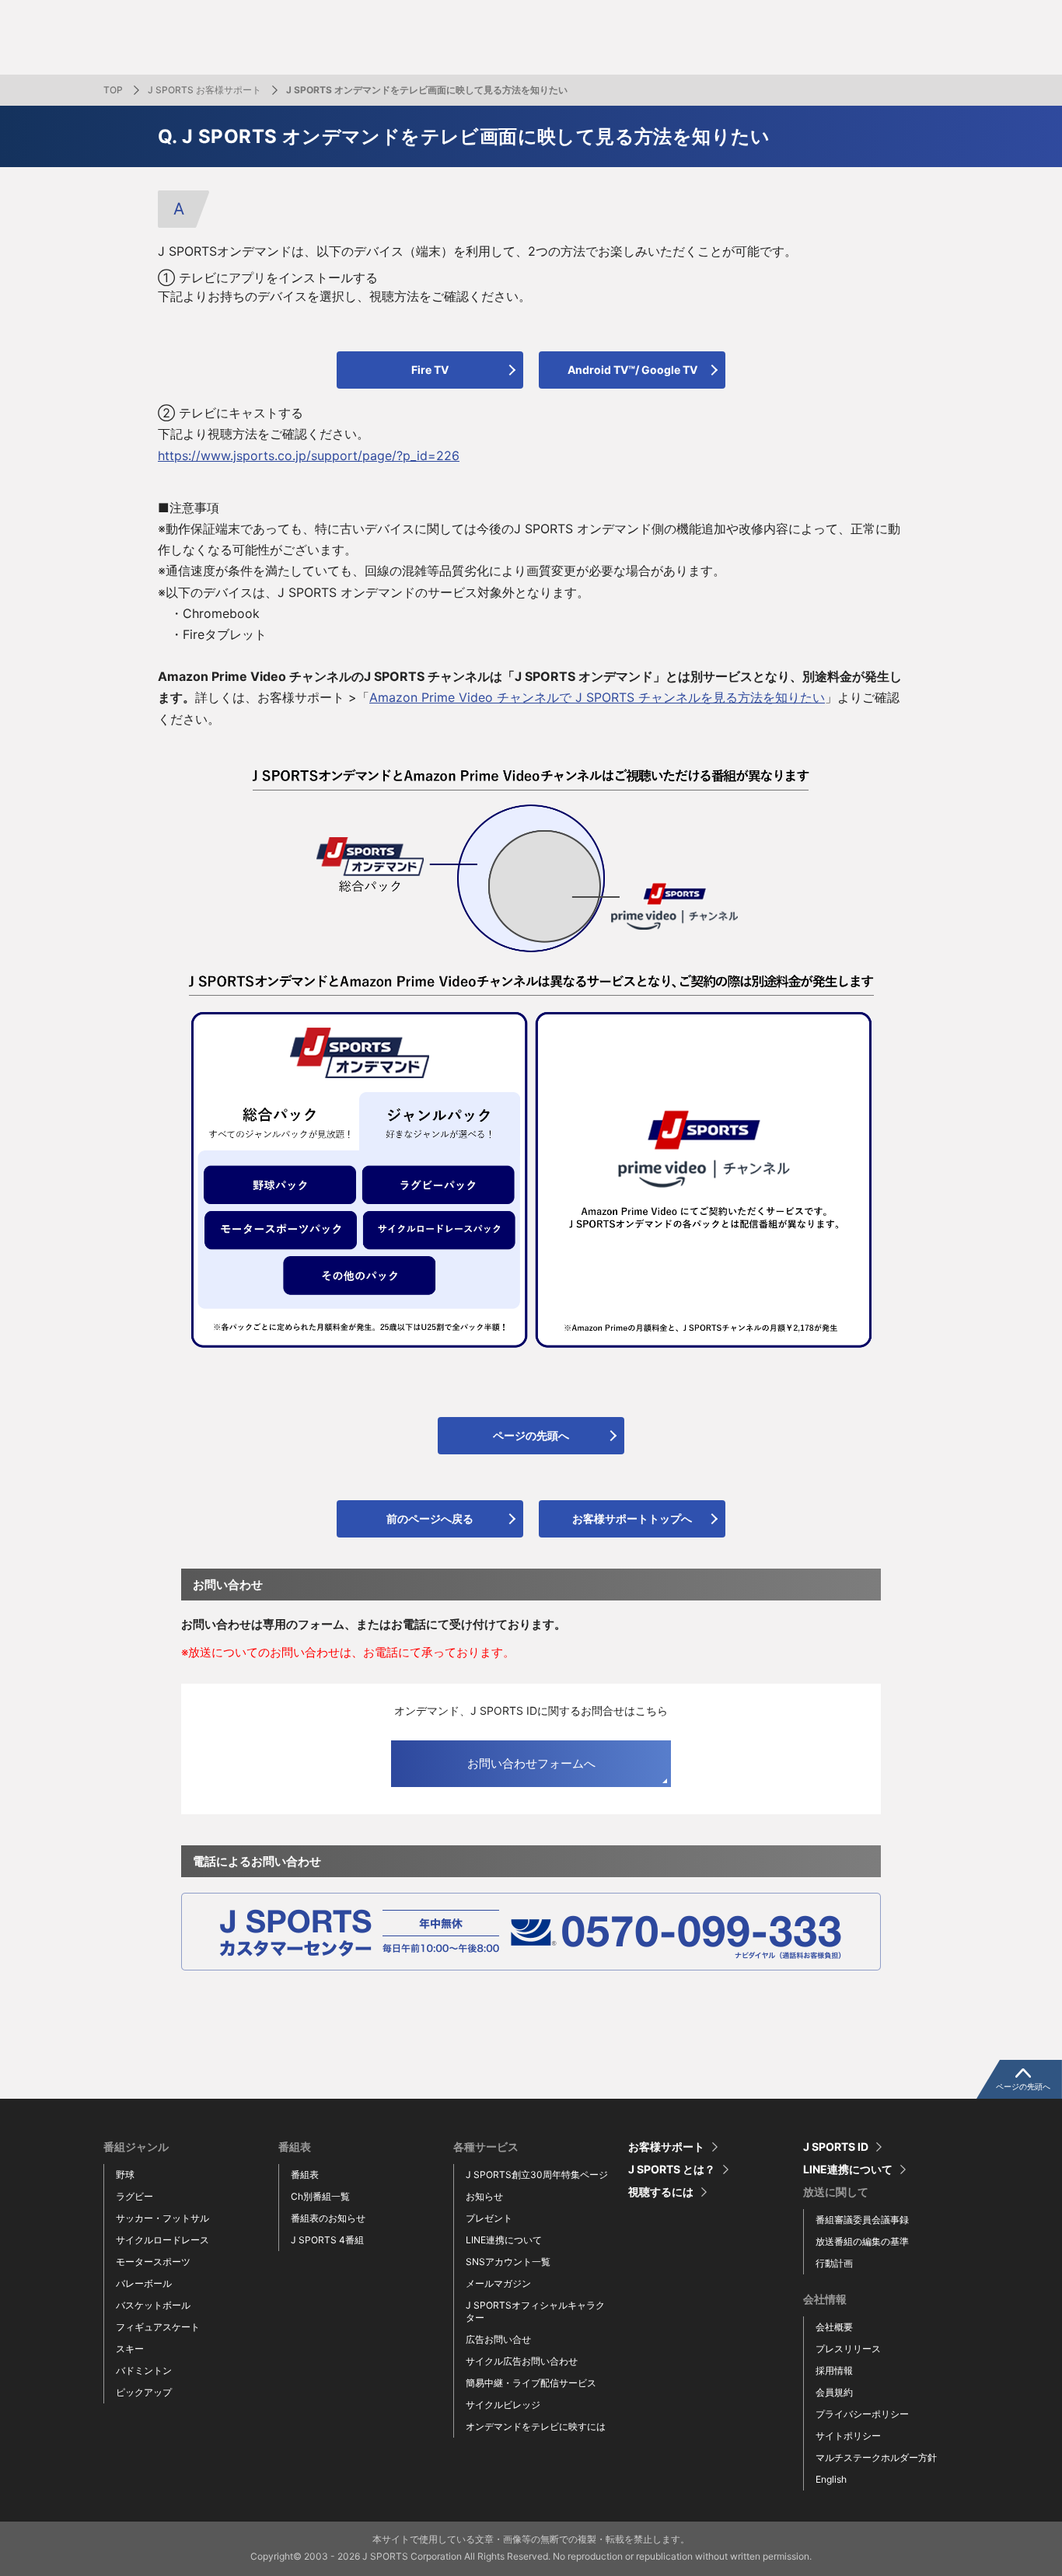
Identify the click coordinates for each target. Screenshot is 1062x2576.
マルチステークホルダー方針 (876, 2457)
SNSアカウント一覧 (508, 2262)
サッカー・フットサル (162, 2218)
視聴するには (661, 2192)
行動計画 (834, 2263)
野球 (125, 2175)
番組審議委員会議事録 (862, 2220)
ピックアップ (144, 2392)
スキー (130, 2349)
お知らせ (484, 2196)
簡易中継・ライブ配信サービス (531, 2383)
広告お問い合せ (498, 2339)
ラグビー (134, 2196)
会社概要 (834, 2327)
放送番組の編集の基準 (862, 2241)
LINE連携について (504, 2240)
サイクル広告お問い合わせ (522, 2361)
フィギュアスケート (158, 2327)
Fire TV (430, 370)
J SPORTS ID (836, 2147)
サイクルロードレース (162, 2240)
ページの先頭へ (531, 1435)
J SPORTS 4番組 (327, 2240)
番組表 (305, 2175)
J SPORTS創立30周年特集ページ (537, 2175)
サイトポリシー (848, 2436)
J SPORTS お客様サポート (204, 90)
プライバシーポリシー (862, 2414)
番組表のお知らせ (328, 2218)
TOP (113, 90)
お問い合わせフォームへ (531, 1763)
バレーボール (144, 2283)
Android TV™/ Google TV (632, 370)
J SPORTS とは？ (672, 2169)
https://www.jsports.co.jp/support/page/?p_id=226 (309, 456)
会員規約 (834, 2392)
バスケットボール (153, 2305)
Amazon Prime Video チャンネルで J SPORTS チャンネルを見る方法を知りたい (597, 697)
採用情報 (834, 2370)
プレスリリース (848, 2349)
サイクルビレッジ (503, 2405)
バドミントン (144, 2370)
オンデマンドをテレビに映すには (536, 2426)
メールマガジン (498, 2283)
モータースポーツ (153, 2262)
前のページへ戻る (430, 1518)
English (831, 2479)
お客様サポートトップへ (632, 1518)
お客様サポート (666, 2147)
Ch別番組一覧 (320, 2196)
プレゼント (489, 2218)
